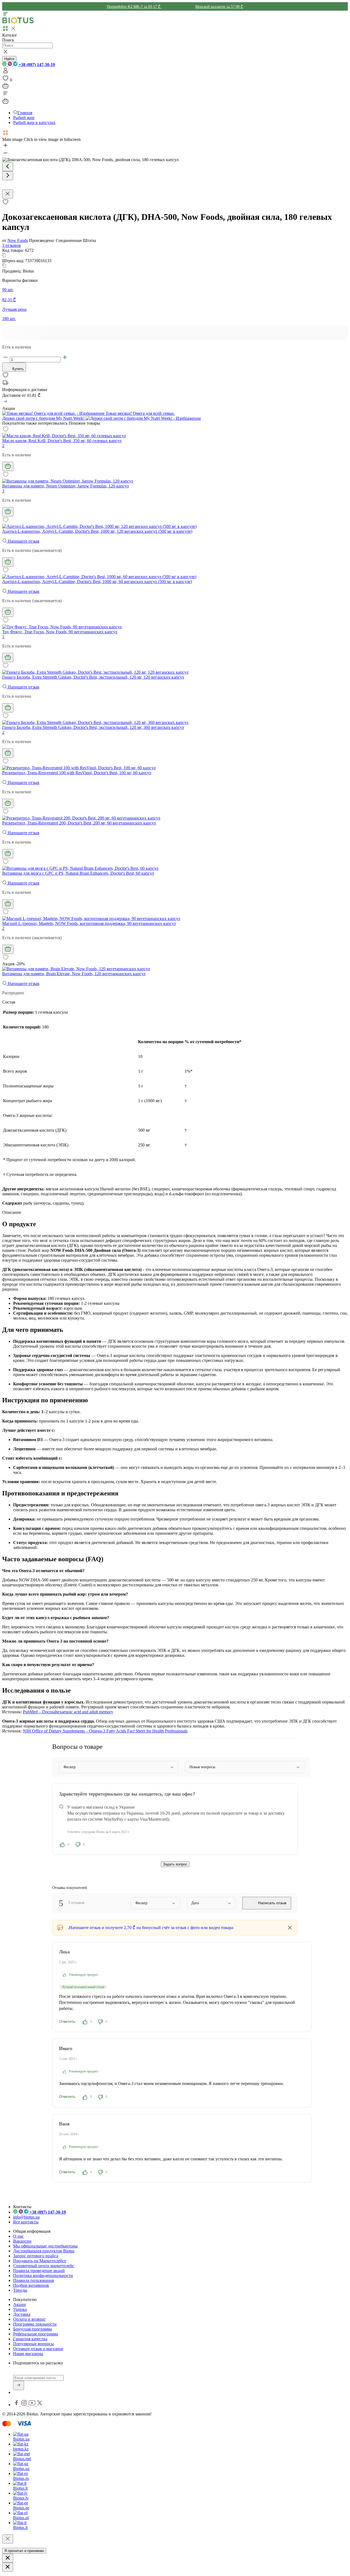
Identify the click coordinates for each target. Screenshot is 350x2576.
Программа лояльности (35, 2324)
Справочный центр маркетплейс (44, 2266)
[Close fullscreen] (8, 194)
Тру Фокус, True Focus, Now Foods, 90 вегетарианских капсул (60, 632)
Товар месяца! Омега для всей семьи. (140, 413)
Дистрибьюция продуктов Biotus (44, 2251)
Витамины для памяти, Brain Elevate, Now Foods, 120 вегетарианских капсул (74, 974)
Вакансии (22, 2241)
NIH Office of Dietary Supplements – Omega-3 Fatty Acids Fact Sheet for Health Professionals (105, 1731)
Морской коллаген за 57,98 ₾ (219, 7)
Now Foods (18, 240)
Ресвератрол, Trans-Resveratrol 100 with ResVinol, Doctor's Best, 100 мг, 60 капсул (77, 773)
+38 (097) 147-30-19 (36, 65)
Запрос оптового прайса (36, 2256)
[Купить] (8, 466)
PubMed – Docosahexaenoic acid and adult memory (68, 1712)
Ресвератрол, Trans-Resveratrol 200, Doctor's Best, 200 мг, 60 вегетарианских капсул (79, 823)
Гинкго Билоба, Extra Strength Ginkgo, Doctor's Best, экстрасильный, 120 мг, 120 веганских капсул (93, 677)
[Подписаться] (19, 2385)
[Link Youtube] (33, 2405)
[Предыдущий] (8, 167)
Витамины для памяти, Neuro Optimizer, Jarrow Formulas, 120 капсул (65, 486)
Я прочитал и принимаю (24, 2551)
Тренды (20, 2290)
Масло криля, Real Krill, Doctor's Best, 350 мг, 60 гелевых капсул (62, 441)
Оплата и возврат (29, 2319)
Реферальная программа (36, 2334)
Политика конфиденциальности (43, 2275)
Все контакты (26, 2222)
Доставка (22, 2314)
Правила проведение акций (39, 2271)
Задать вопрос (175, 1864)
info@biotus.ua (26, 2217)
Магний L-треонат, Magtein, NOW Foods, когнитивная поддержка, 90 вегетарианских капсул (89, 923)
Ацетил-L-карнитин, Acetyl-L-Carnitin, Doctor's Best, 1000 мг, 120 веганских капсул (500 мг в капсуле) (97, 531)
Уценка (20, 2309)
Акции (20, 2304)
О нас (18, 2236)
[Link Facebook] (17, 2405)
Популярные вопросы (33, 2344)
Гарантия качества (30, 2339)
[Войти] (5, 72)
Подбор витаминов (31, 2285)
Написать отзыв (272, 1903)
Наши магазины (28, 2354)
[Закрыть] (8, 2539)
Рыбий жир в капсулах (34, 122)
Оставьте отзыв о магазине (38, 2349)
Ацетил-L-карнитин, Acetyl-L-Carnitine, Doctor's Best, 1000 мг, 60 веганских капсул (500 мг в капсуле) (97, 582)
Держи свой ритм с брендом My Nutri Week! (44, 418)
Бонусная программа (33, 2329)
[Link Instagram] (25, 2405)
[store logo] (18, 22)
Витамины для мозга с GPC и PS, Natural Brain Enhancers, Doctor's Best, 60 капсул (78, 873)
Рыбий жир (24, 118)
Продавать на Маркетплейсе (40, 2261)
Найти (9, 59)
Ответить (67, 2021)
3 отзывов (11, 245)
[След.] (8, 176)
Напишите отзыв (23, 541)
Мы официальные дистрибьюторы (45, 2246)
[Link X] (40, 2405)
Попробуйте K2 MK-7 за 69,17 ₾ (134, 7)
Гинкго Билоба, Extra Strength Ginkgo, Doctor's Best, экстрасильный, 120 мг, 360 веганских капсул (93, 727)
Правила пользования (33, 2280)
